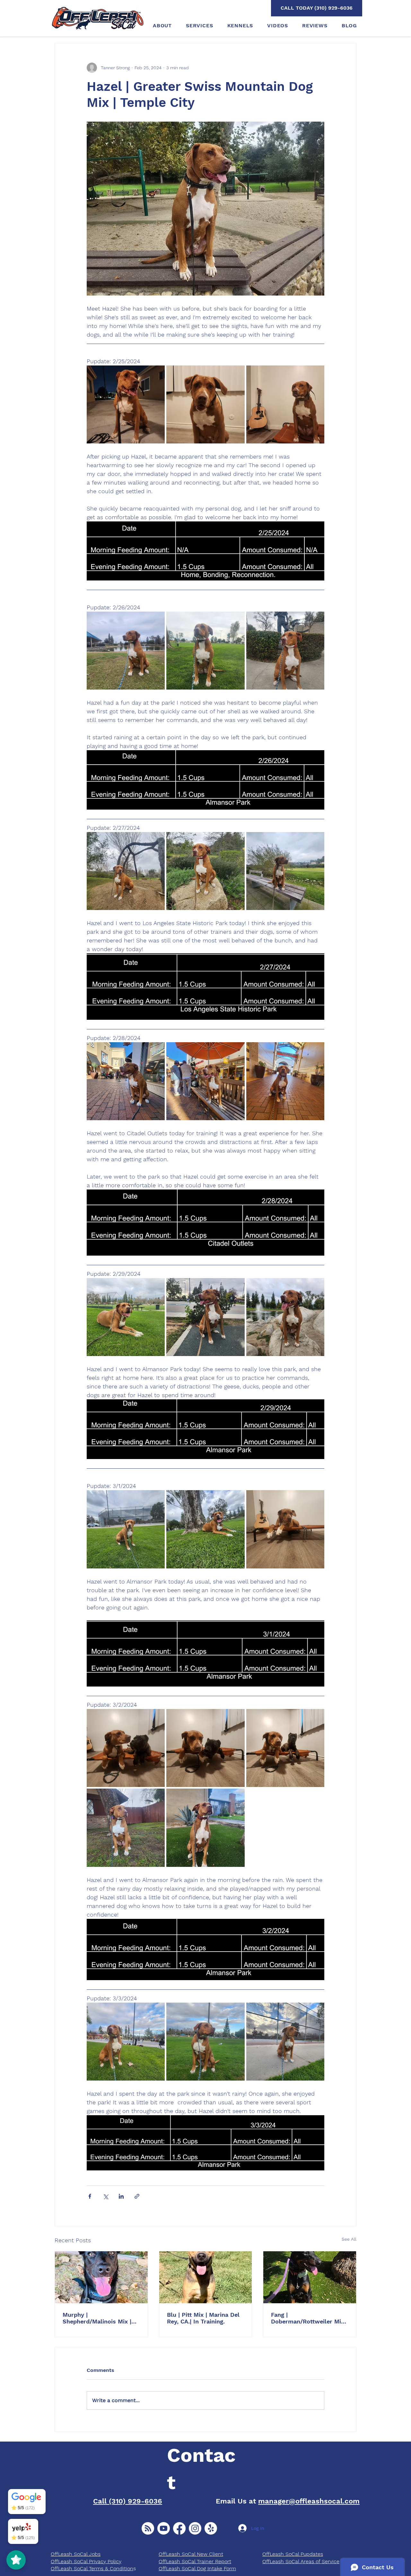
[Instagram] (195, 2528)
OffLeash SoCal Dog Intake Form (197, 2568)
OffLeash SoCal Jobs (76, 2554)
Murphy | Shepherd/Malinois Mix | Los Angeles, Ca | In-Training (97, 2318)
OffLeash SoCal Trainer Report (195, 2561)
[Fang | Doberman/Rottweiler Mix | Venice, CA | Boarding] (310, 2277)
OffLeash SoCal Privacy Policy (86, 2561)
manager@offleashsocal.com (309, 2501)
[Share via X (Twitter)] (105, 2196)
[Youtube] (164, 2528)
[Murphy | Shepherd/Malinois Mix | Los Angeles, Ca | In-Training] (101, 2277)
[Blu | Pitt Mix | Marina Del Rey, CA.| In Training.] (206, 2277)
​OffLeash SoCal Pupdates (293, 2554)
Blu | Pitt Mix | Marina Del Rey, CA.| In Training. (203, 2318)
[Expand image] (126, 404)
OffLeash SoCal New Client (191, 2554)
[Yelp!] (211, 2528)
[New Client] (148, 2528)
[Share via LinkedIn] (121, 2196)
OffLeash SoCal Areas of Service (301, 2561)
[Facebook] (179, 2528)
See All (349, 2239)
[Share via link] (137, 2196)
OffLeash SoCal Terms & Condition (92, 2568)
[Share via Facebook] (90, 2196)
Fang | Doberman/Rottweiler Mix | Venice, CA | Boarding (309, 2318)
